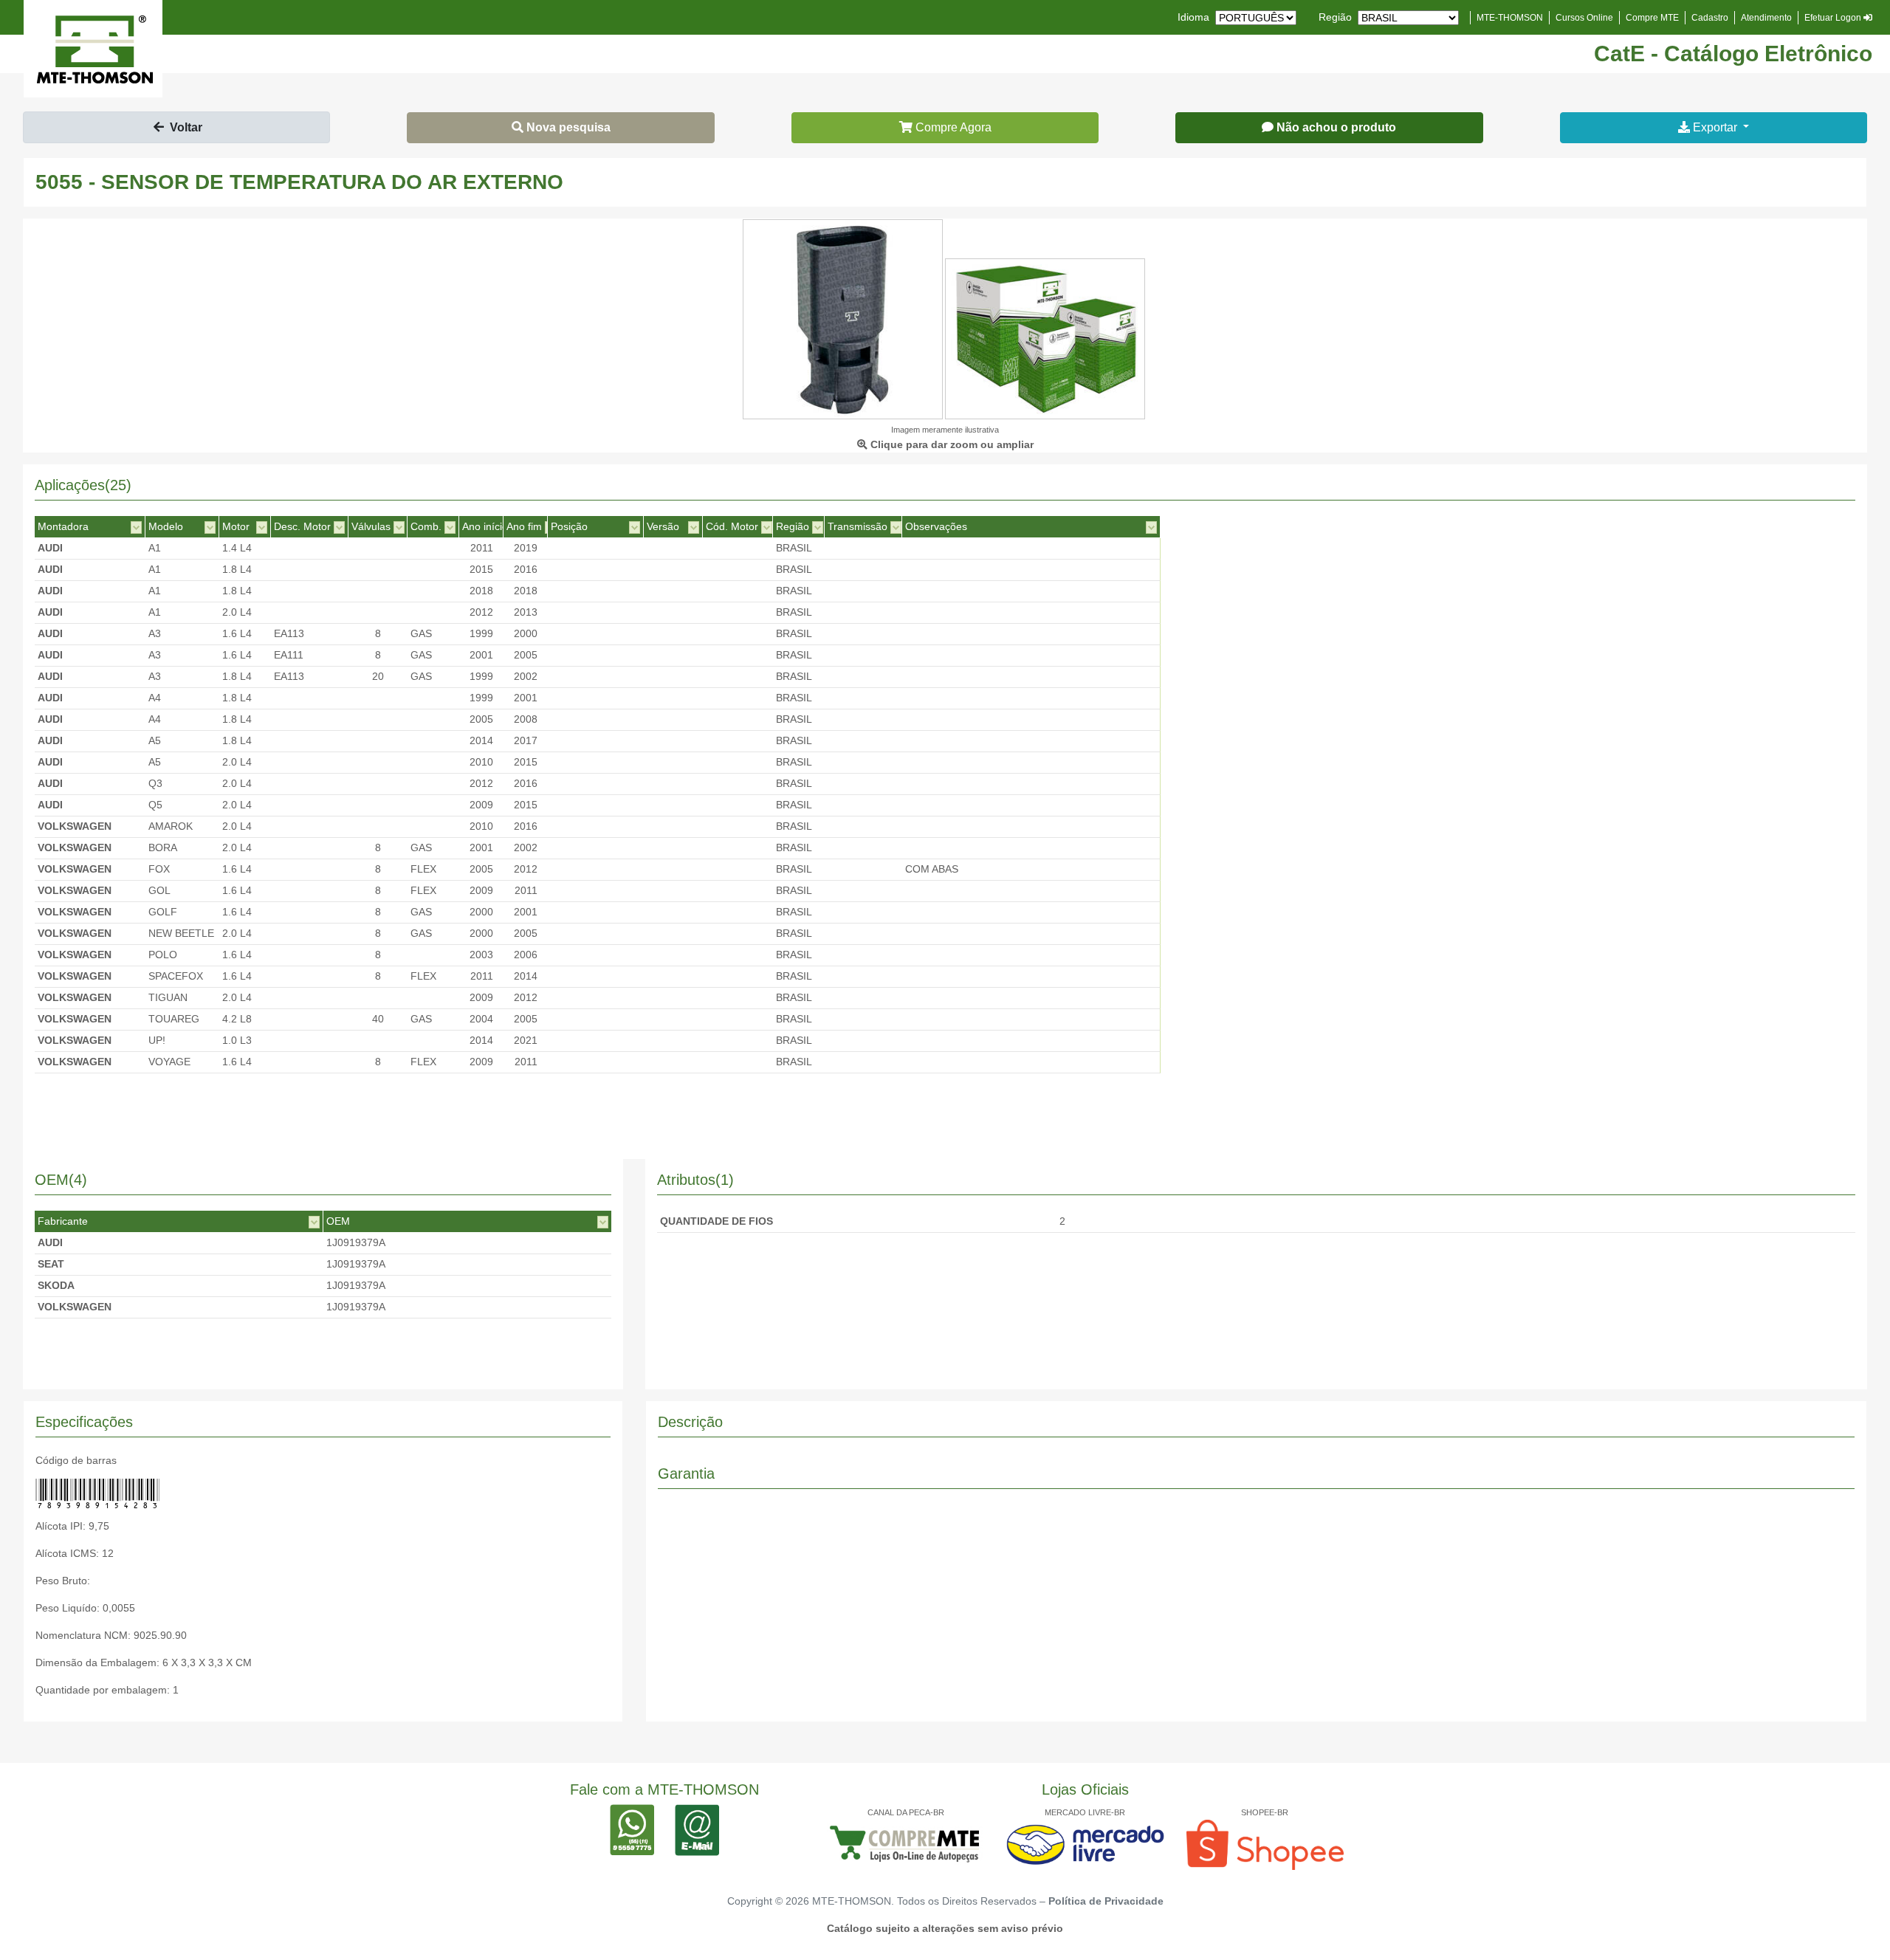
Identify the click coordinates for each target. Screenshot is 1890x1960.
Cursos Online (1584, 18)
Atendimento (1766, 18)
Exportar (1715, 127)
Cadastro (1710, 18)
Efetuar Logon (1834, 18)
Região (1335, 17)
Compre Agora (952, 127)
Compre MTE (1652, 18)
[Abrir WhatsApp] (1853, 1923)
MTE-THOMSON (1510, 18)
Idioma (1193, 17)
